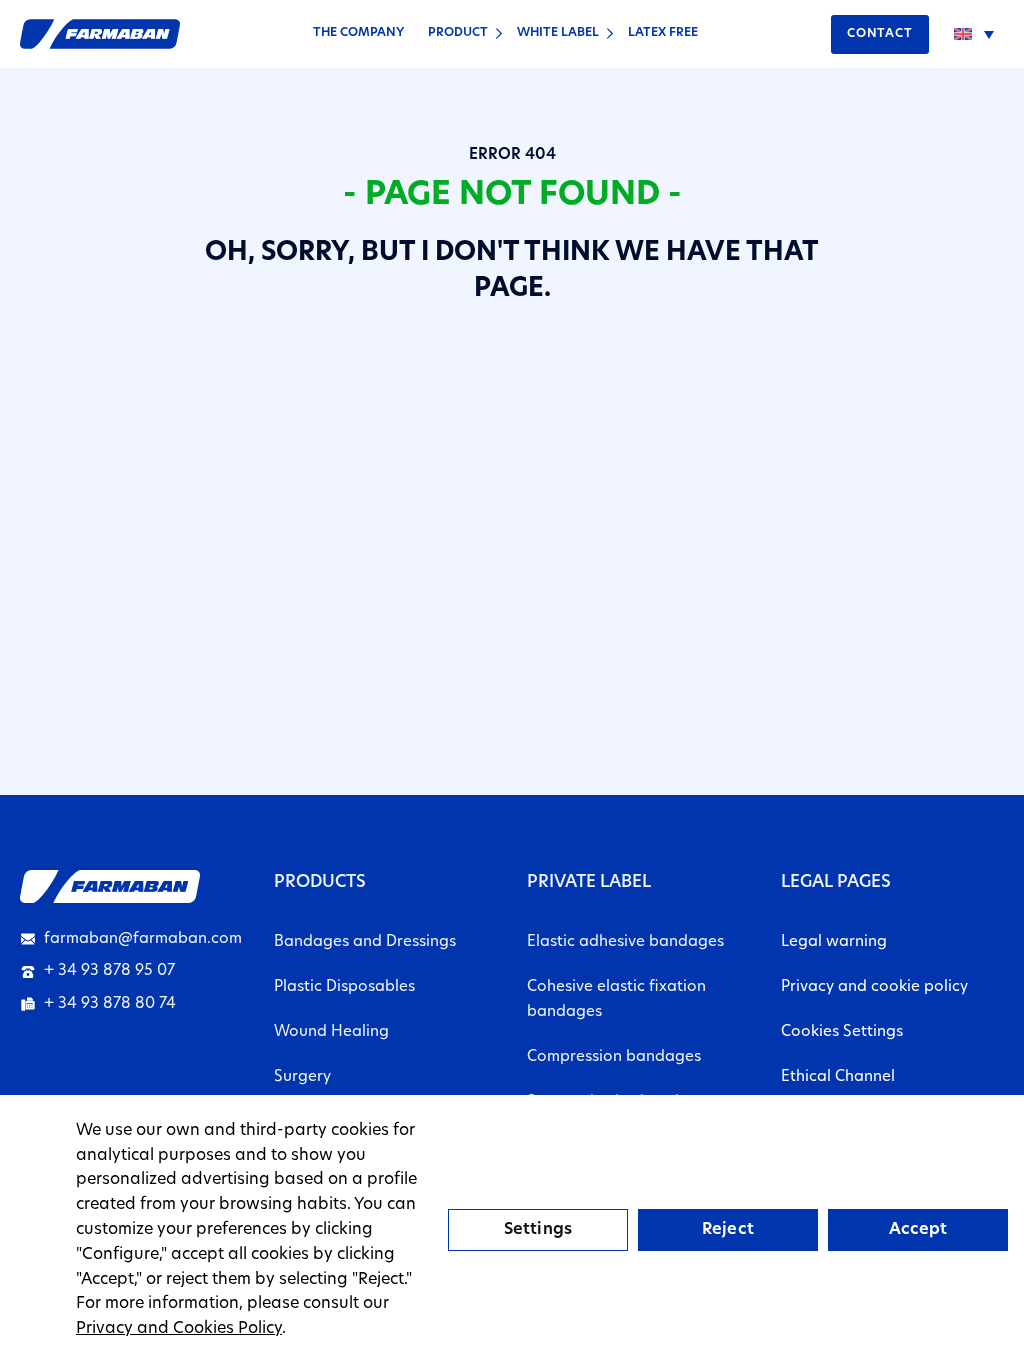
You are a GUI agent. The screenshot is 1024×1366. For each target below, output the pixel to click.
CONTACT (880, 34)
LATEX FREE (663, 33)
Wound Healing (331, 1032)
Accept (918, 1230)
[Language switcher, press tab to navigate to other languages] (974, 34)
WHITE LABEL (558, 33)
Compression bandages (614, 1057)
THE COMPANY (358, 33)
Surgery (302, 1077)
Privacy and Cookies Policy (179, 1329)
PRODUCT (458, 33)
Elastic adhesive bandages (625, 942)
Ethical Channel (838, 1077)
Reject (728, 1230)
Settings (538, 1230)
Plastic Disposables (344, 987)
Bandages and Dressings (365, 942)
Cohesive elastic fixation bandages (616, 1000)
